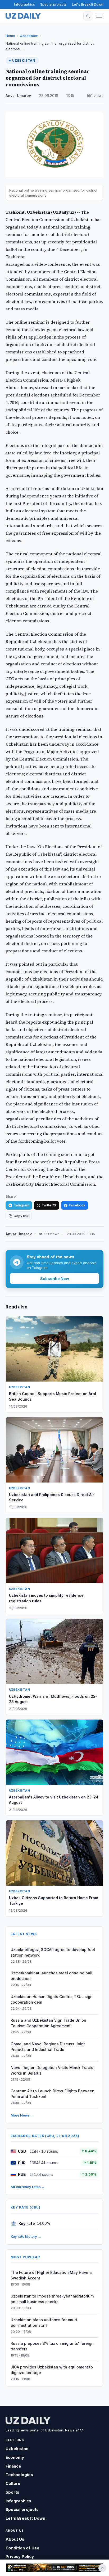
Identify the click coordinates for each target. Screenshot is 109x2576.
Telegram (21, 1205)
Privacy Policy (20, 2556)
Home (10, 36)
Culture (13, 2483)
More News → (22, 2115)
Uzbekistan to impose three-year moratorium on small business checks (52, 2299)
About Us (15, 2539)
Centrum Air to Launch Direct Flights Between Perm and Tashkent (53, 2094)
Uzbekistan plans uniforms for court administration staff (44, 2322)
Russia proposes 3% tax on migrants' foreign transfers (52, 2346)
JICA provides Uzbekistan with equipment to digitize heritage (52, 2370)
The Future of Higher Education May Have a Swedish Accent (51, 2275)
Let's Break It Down (88, 4)
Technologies (19, 2475)
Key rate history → (26, 2236)
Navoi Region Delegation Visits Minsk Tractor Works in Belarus (53, 2070)
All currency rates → (28, 2187)
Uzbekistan (29, 36)
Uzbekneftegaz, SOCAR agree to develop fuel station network (53, 1952)
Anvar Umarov (18, 96)
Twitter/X (49, 1205)
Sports (12, 2492)
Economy (15, 2457)
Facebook (77, 1205)
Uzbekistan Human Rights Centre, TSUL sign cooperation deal (52, 1999)
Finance (13, 2466)
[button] (88, 16)
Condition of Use (22, 2548)
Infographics (24, 4)
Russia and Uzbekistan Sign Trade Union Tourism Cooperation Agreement (48, 2023)
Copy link (21, 1216)
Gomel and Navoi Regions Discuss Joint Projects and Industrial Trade (48, 2047)
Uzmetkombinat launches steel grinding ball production (51, 1976)
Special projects (53, 4)
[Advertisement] (54, 2568)
